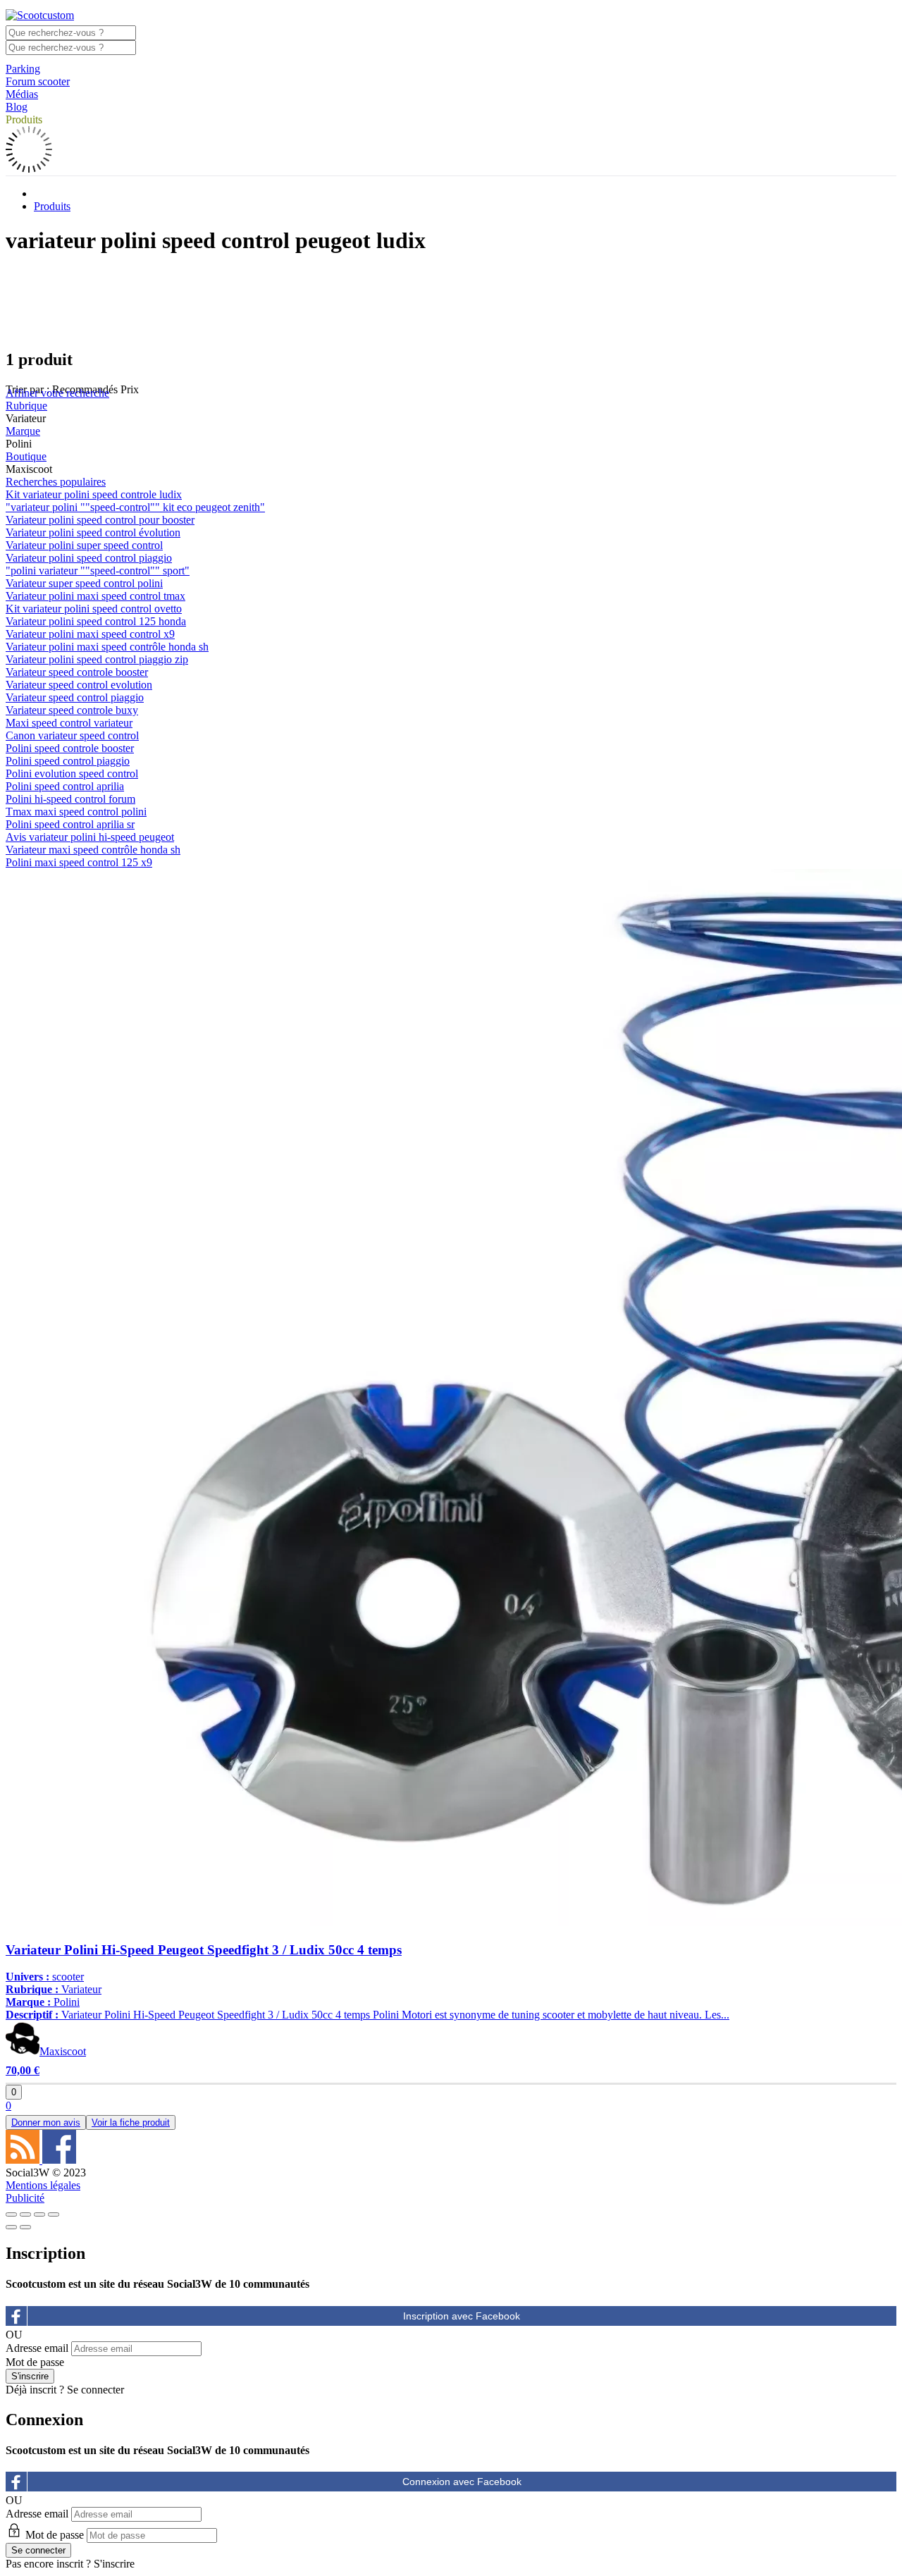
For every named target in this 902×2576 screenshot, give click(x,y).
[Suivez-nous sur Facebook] (59, 2160)
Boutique (26, 456)
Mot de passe (35, 2362)
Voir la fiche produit (131, 2122)
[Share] (25, 2214)
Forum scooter (38, 81)
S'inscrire (114, 2564)
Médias (22, 94)
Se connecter (95, 2390)
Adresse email (37, 2348)
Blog (17, 107)
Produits (24, 119)
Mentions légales (43, 2185)
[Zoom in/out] (54, 2214)
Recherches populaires (56, 482)
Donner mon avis (46, 2122)
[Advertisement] (451, 301)
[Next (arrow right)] (25, 2227)
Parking (23, 69)
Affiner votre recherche (57, 393)
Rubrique (26, 406)
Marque (23, 431)
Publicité (25, 2198)
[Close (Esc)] (11, 2214)
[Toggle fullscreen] (39, 2214)
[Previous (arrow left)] (11, 2227)
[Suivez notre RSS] (24, 2160)
